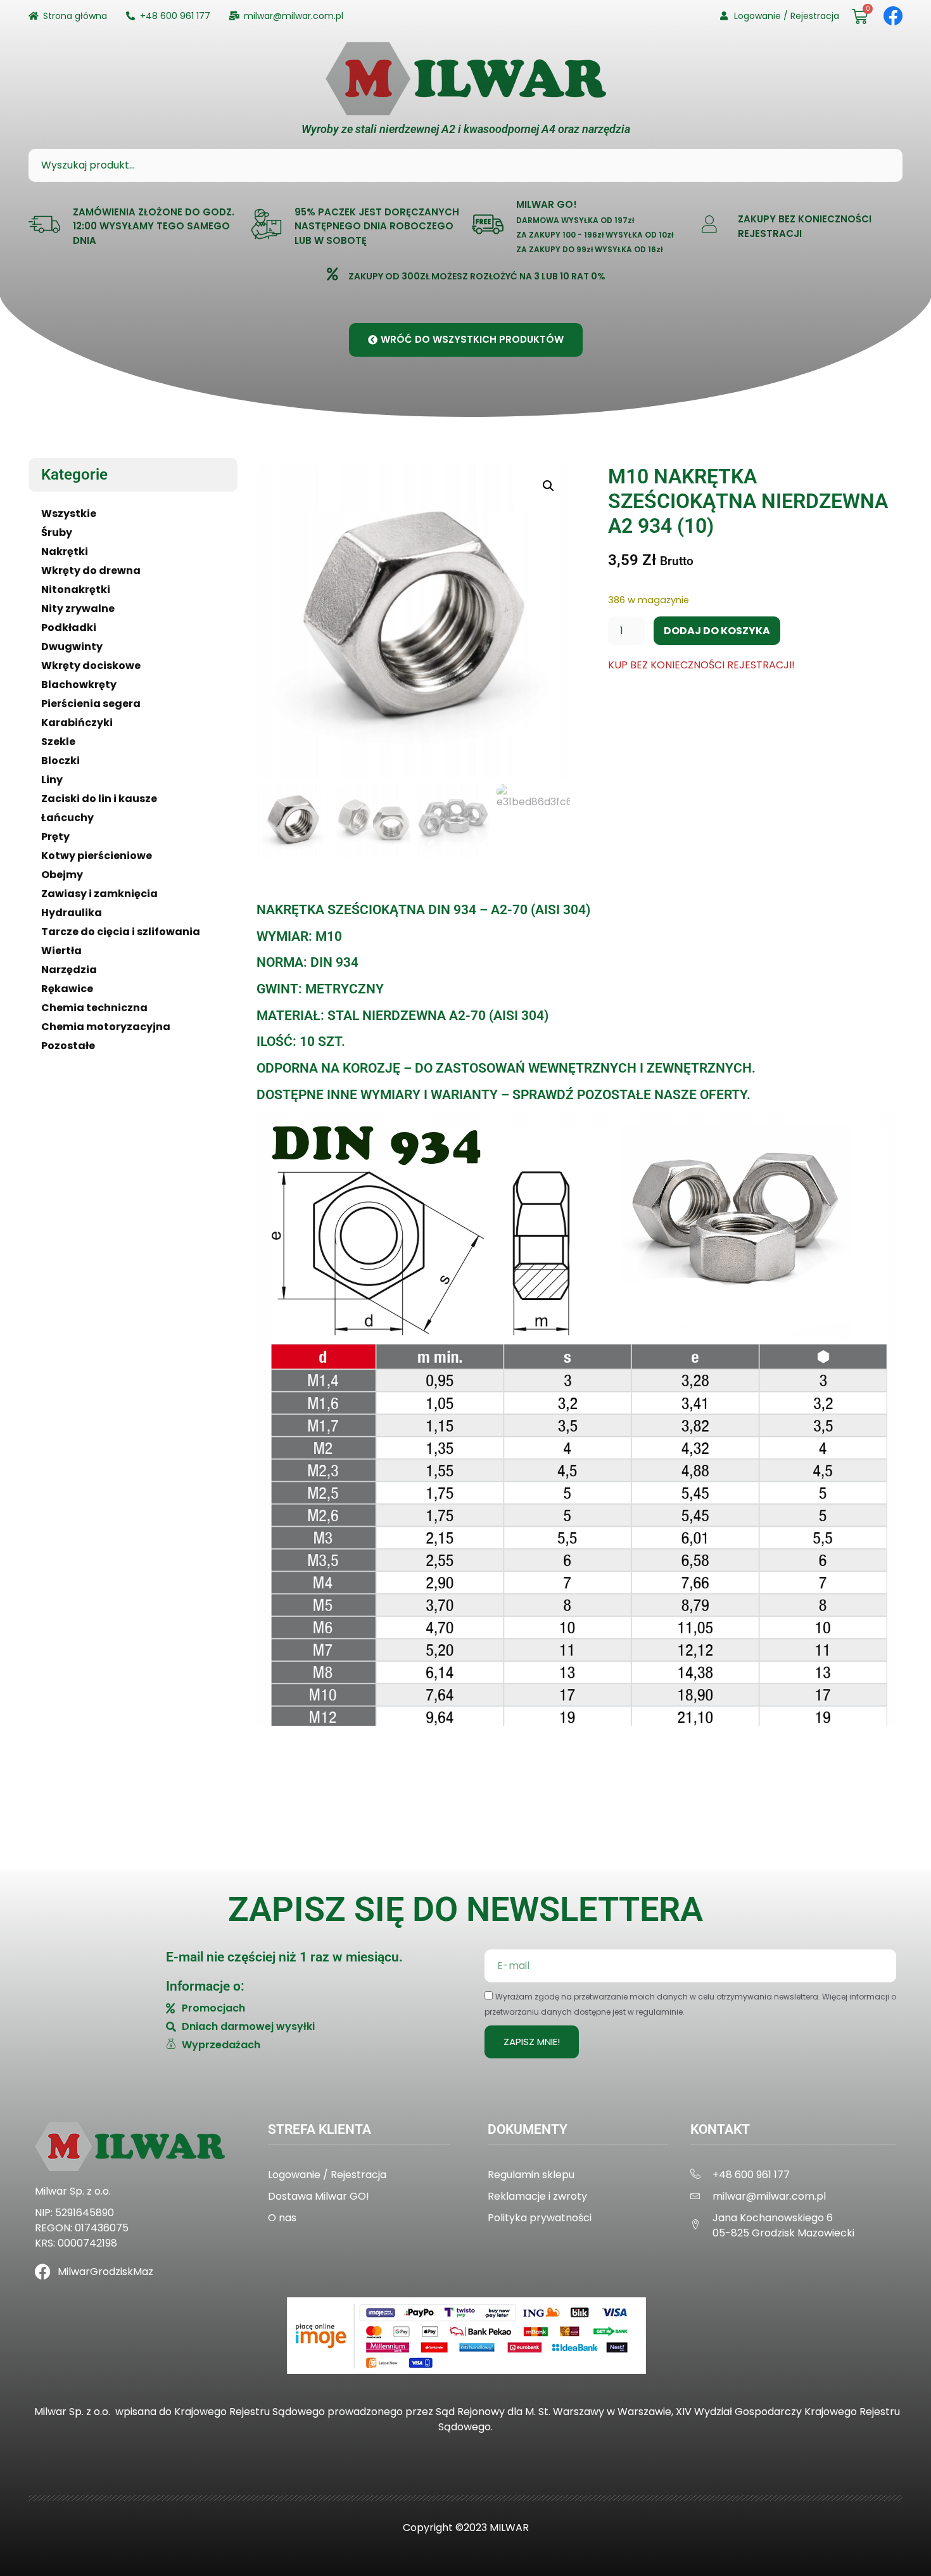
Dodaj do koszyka (717, 631)
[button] (548, 486)
